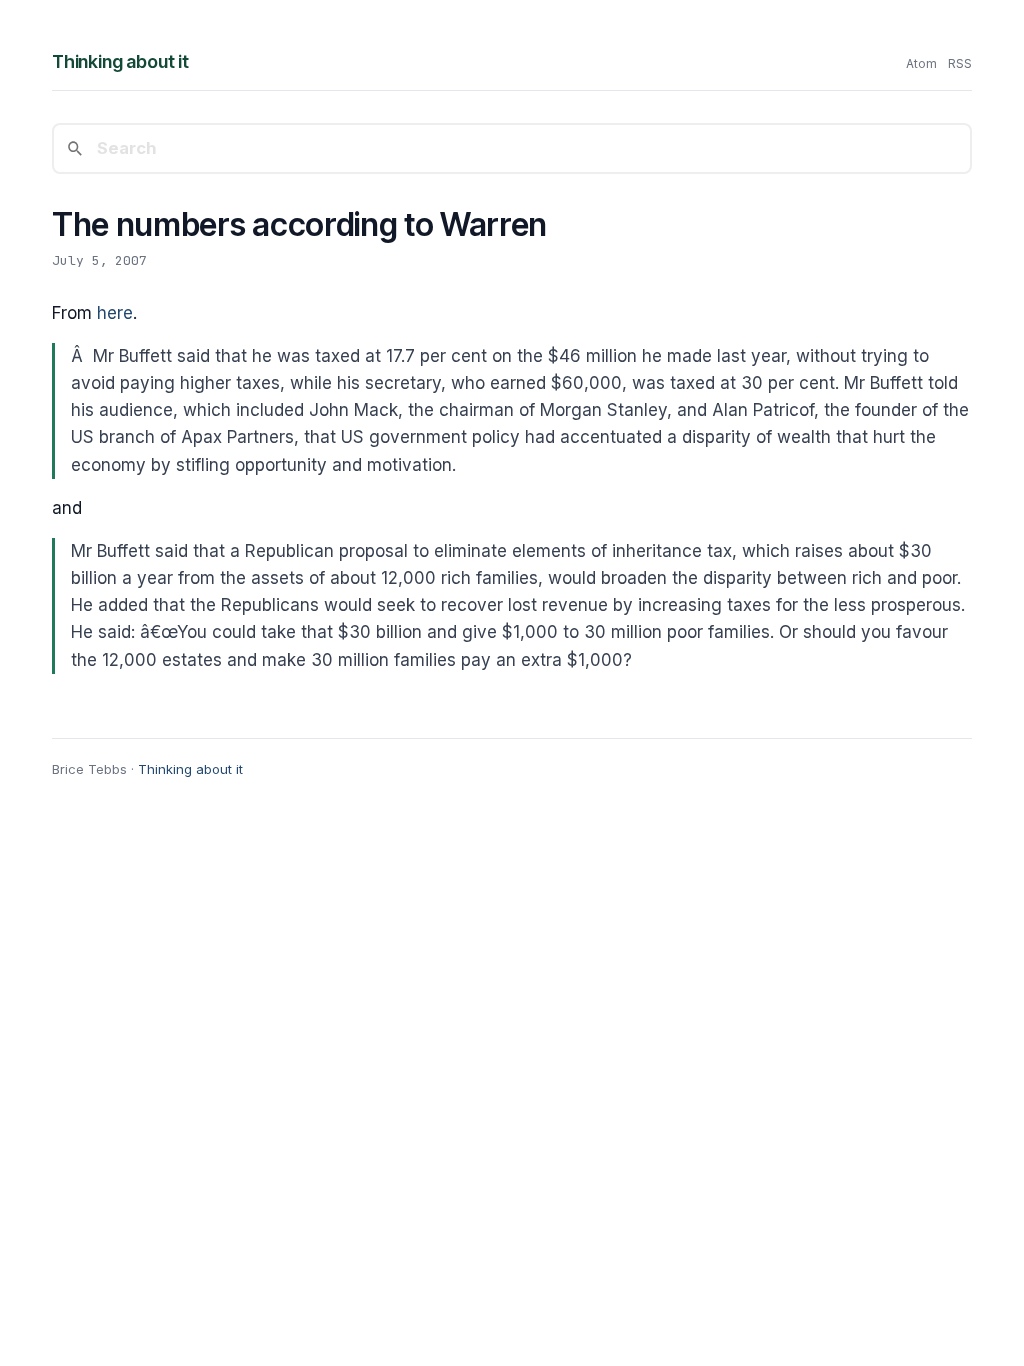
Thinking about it (120, 61)
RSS (960, 63)
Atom (921, 63)
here (115, 313)
